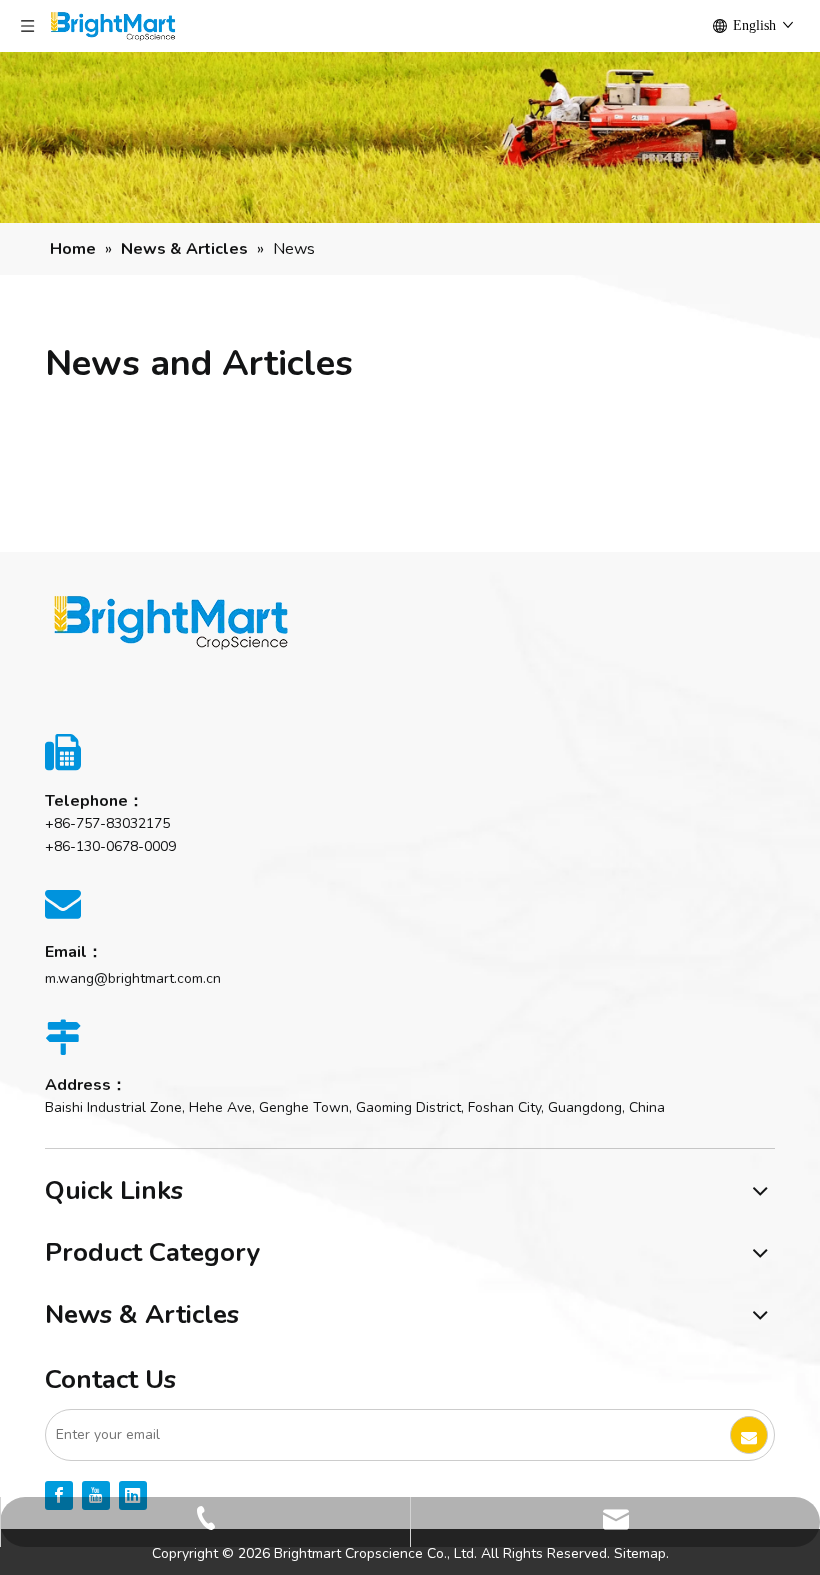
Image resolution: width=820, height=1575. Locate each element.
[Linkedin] (133, 1495)
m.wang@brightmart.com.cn (133, 978)
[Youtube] (96, 1495)
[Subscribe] (749, 1435)
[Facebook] (59, 1495)
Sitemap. (641, 1553)
